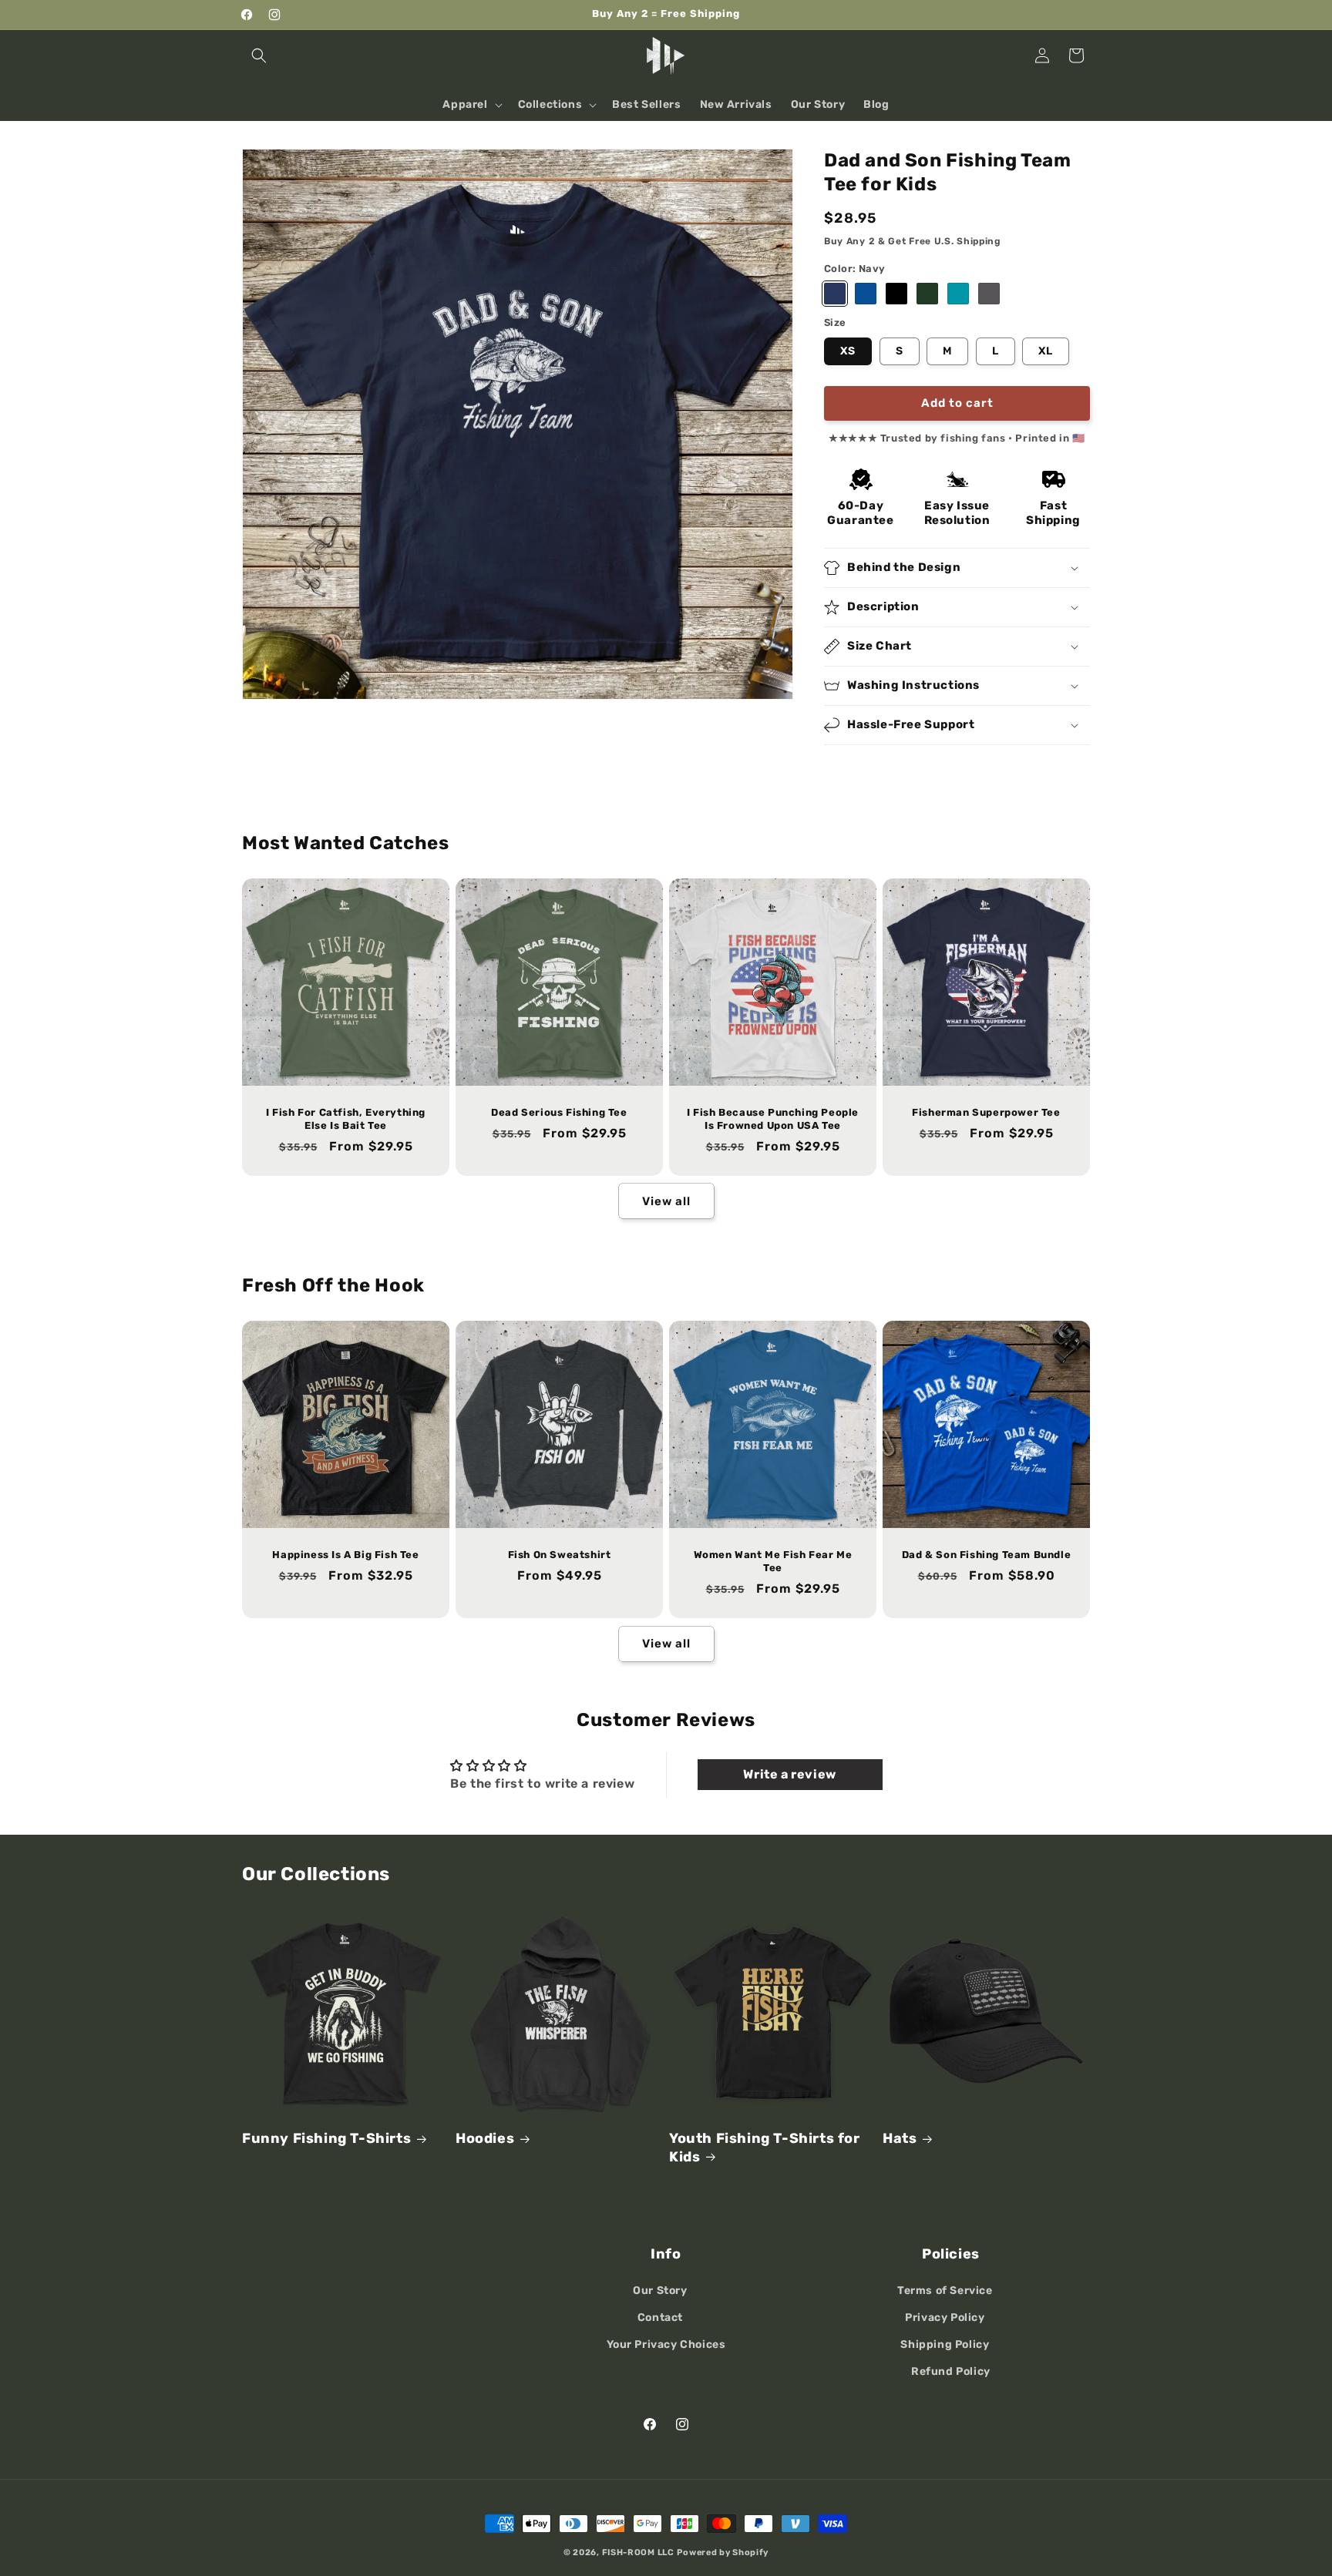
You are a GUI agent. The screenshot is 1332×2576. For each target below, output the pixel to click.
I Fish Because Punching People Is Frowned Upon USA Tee (773, 1119)
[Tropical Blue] (958, 294)
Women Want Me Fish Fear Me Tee (773, 1561)
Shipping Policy (945, 2344)
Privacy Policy (945, 2317)
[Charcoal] (989, 294)
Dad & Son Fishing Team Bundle (986, 1555)
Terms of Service (945, 2291)
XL (1046, 351)
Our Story (660, 2291)
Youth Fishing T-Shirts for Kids (765, 2147)
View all (666, 1201)
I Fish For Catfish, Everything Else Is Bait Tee (346, 1119)
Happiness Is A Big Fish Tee (345, 1555)
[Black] (896, 294)
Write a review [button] (789, 1774)
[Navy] (835, 294)
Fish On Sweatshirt (560, 1555)
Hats (900, 2138)
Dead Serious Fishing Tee (559, 1112)
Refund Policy (951, 2371)
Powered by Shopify (723, 2552)
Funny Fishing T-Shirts (326, 2138)
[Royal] (866, 294)
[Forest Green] (927, 294)
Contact (660, 2317)
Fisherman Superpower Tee (986, 1112)
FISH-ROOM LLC (638, 2552)
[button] (259, 55)
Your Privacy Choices (666, 2344)
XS (848, 351)
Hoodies (485, 2138)
